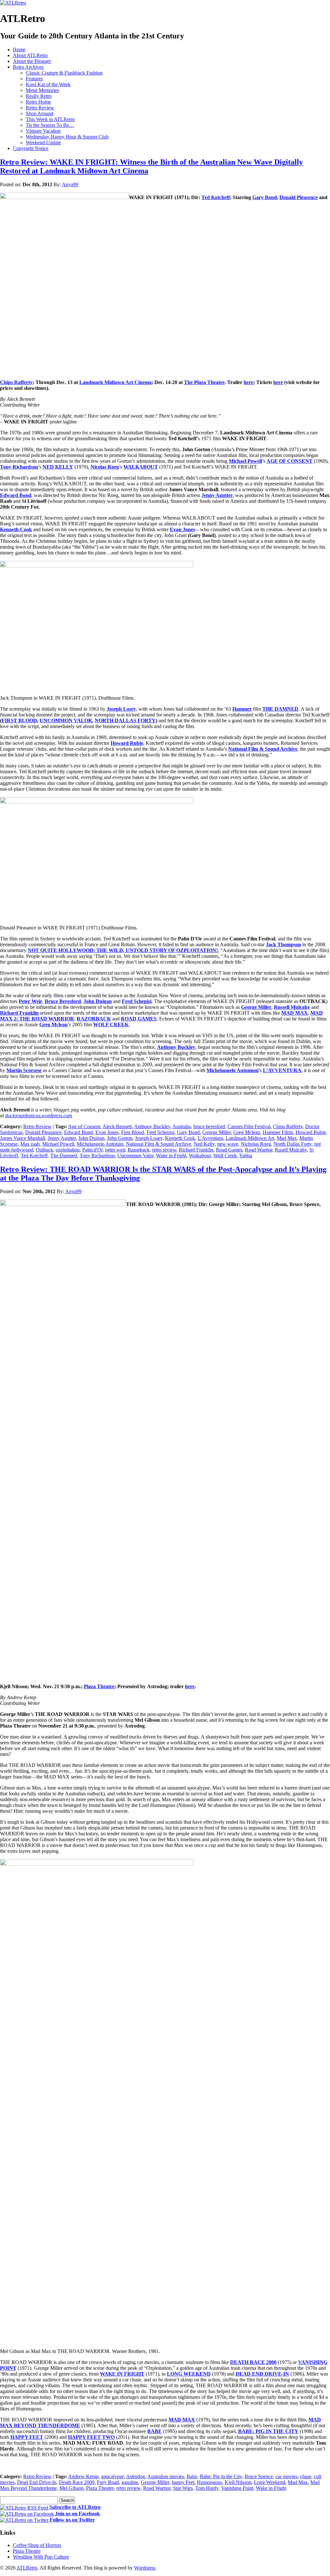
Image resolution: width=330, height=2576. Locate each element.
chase (306, 2476)
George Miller (217, 1132)
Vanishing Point (237, 2488)
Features (34, 79)
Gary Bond (188, 1132)
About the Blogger (32, 61)
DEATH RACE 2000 (253, 2362)
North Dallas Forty (293, 1144)
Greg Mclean (247, 1132)
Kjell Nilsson (238, 2482)
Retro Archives (28, 67)
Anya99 (70, 184)
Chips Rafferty (288, 1126)
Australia (182, 1126)
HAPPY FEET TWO (91, 2437)
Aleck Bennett (117, 1126)
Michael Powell (58, 1144)
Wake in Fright (171, 1156)
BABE (155, 2431)
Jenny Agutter (62, 1138)
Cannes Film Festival (249, 1126)
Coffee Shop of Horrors (37, 2545)
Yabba (246, 1156)
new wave (228, 1144)
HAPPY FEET (27, 2437)
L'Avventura (210, 1138)
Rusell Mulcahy (291, 1150)
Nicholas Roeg (256, 1144)
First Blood (133, 1132)
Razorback (139, 1150)
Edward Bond (78, 1132)
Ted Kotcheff (34, 1156)
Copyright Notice (31, 148)
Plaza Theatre (100, 2488)
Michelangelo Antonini (100, 1144)
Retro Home (38, 102)
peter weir (115, 1150)
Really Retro (39, 96)
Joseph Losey (149, 1138)
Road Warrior (259, 1150)
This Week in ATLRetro (50, 119)
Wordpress (145, 2568)
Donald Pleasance (43, 1132)
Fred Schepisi (160, 1132)
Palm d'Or (92, 1150)
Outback (44, 1150)
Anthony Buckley (152, 1126)
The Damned (64, 1156)
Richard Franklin (196, 1150)
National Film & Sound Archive (159, 1144)
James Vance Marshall (23, 1138)
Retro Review (40, 108)
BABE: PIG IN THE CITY (268, 2431)
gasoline (130, 2482)
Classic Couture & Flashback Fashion (64, 73)
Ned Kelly (204, 1144)
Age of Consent (84, 1126)
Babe (192, 2476)
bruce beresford (209, 1126)
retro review (164, 1150)
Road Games (229, 1150)
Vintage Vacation (43, 131)
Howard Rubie (311, 1132)
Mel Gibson (71, 2488)
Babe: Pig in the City (221, 2476)
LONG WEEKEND (189, 2374)
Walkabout (200, 1156)
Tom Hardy (207, 2488)
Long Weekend (270, 2482)
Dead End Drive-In (37, 2482)
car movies (286, 2476)
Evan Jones (107, 1132)
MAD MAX (182, 2420)
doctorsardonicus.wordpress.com (39, 1116)
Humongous (209, 2482)
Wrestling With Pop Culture (41, 2557)
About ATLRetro (30, 55)
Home (19, 50)
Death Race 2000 (77, 2482)
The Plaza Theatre (204, 382)
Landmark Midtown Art (250, 1138)
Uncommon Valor (135, 1156)
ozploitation (68, 1150)
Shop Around (39, 113)
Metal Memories (42, 90)
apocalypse (112, 2476)
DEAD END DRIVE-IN (262, 2374)
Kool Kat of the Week (48, 84)
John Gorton (120, 1138)
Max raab (30, 1144)
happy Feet (183, 2482)
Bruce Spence (259, 2476)
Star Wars (183, 2488)
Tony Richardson (97, 1156)
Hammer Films (278, 1132)
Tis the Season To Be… (50, 125)
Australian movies (166, 2476)
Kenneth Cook (180, 1138)
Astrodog (136, 2476)
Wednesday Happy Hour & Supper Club (67, 137)
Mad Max (287, 1138)
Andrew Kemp (83, 2476)
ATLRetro (27, 2568)
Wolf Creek (225, 1156)
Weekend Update (43, 142)
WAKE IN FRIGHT (122, 2374)
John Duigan (91, 1138)
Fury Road (108, 2482)
